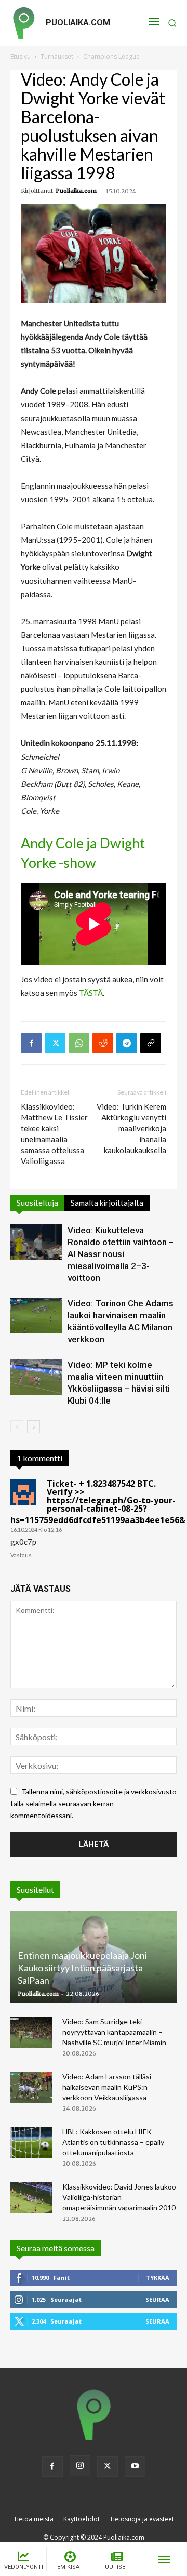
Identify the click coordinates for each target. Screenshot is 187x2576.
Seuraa (157, 2299)
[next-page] (34, 1427)
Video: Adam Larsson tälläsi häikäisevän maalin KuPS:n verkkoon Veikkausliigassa (107, 2087)
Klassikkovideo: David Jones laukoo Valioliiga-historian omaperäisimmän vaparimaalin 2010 (119, 2197)
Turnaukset (57, 56)
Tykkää (158, 2278)
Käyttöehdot (82, 2519)
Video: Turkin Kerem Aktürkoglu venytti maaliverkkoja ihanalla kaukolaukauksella (131, 1128)
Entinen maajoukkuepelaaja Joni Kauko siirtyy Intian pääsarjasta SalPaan (82, 1968)
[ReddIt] (103, 1043)
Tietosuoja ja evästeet (142, 2519)
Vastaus (21, 1555)
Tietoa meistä (34, 2519)
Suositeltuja (37, 1203)
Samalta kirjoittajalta (107, 1203)
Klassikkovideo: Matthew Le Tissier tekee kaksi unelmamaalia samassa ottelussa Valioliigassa (54, 1134)
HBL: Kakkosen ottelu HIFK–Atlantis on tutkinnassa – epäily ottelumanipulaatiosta (113, 2142)
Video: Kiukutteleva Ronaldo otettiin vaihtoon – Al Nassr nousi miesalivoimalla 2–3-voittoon (121, 1254)
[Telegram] (127, 1043)
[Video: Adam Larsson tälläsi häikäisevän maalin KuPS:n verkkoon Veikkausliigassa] (31, 2087)
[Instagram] (80, 2466)
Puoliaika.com (76, 191)
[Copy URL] (151, 1043)
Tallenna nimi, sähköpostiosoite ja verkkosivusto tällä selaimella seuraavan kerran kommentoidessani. (94, 1803)
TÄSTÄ (91, 993)
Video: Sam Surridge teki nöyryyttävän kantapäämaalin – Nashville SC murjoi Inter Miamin (114, 2032)
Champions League (111, 56)
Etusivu (21, 56)
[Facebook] (31, 1043)
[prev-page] (17, 1427)
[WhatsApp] (79, 1043)
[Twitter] (55, 1043)
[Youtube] (135, 2466)
